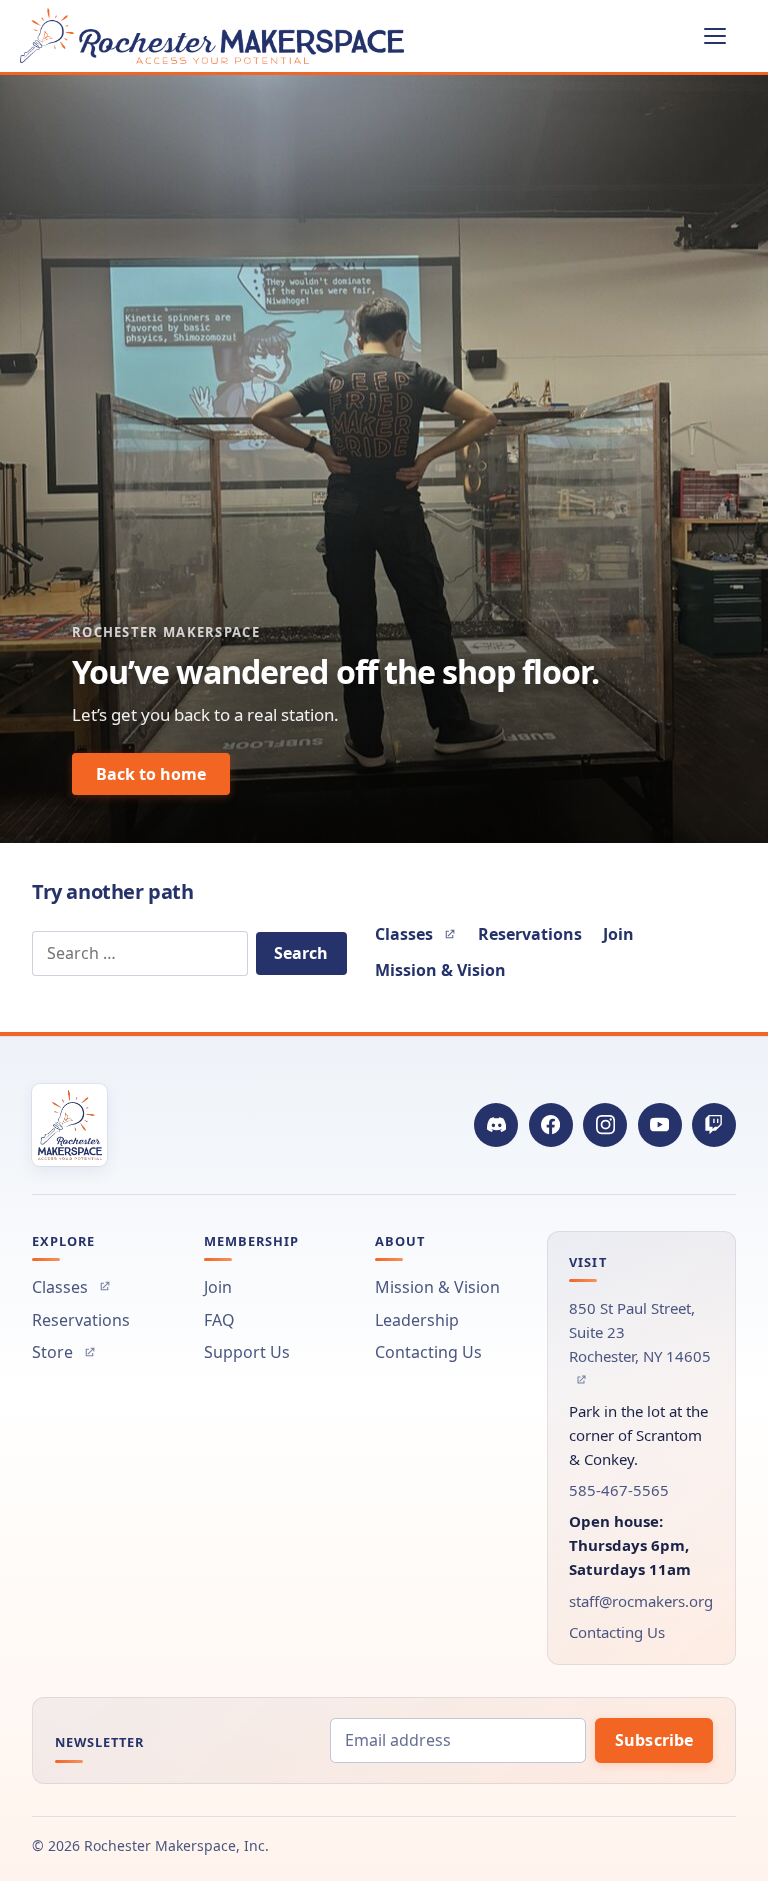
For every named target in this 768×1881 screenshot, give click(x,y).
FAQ (219, 1320)
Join (618, 934)
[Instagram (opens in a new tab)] (605, 1125)
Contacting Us (428, 1352)
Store (64, 1352)
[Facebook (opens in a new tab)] (551, 1125)
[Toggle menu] (726, 36)
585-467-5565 (619, 1490)
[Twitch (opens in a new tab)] (714, 1125)
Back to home (151, 774)
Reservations (530, 934)
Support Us (247, 1352)
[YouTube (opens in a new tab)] (660, 1125)
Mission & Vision (440, 970)
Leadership (417, 1320)
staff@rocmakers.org (641, 1601)
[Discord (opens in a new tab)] (496, 1125)
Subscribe (654, 1740)
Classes (415, 934)
